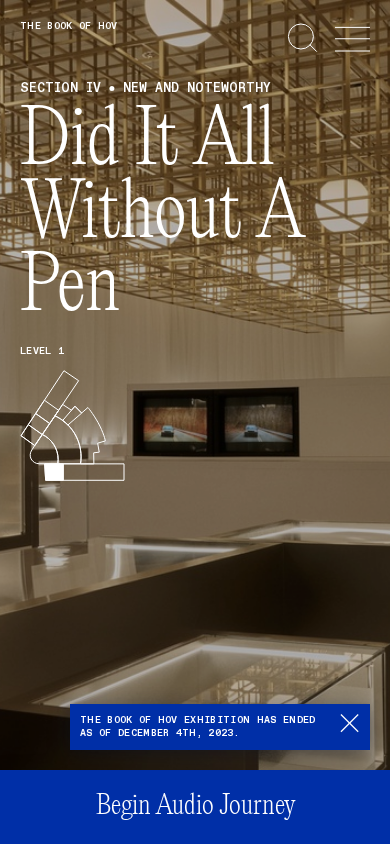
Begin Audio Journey (195, 806)
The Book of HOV (69, 26)
